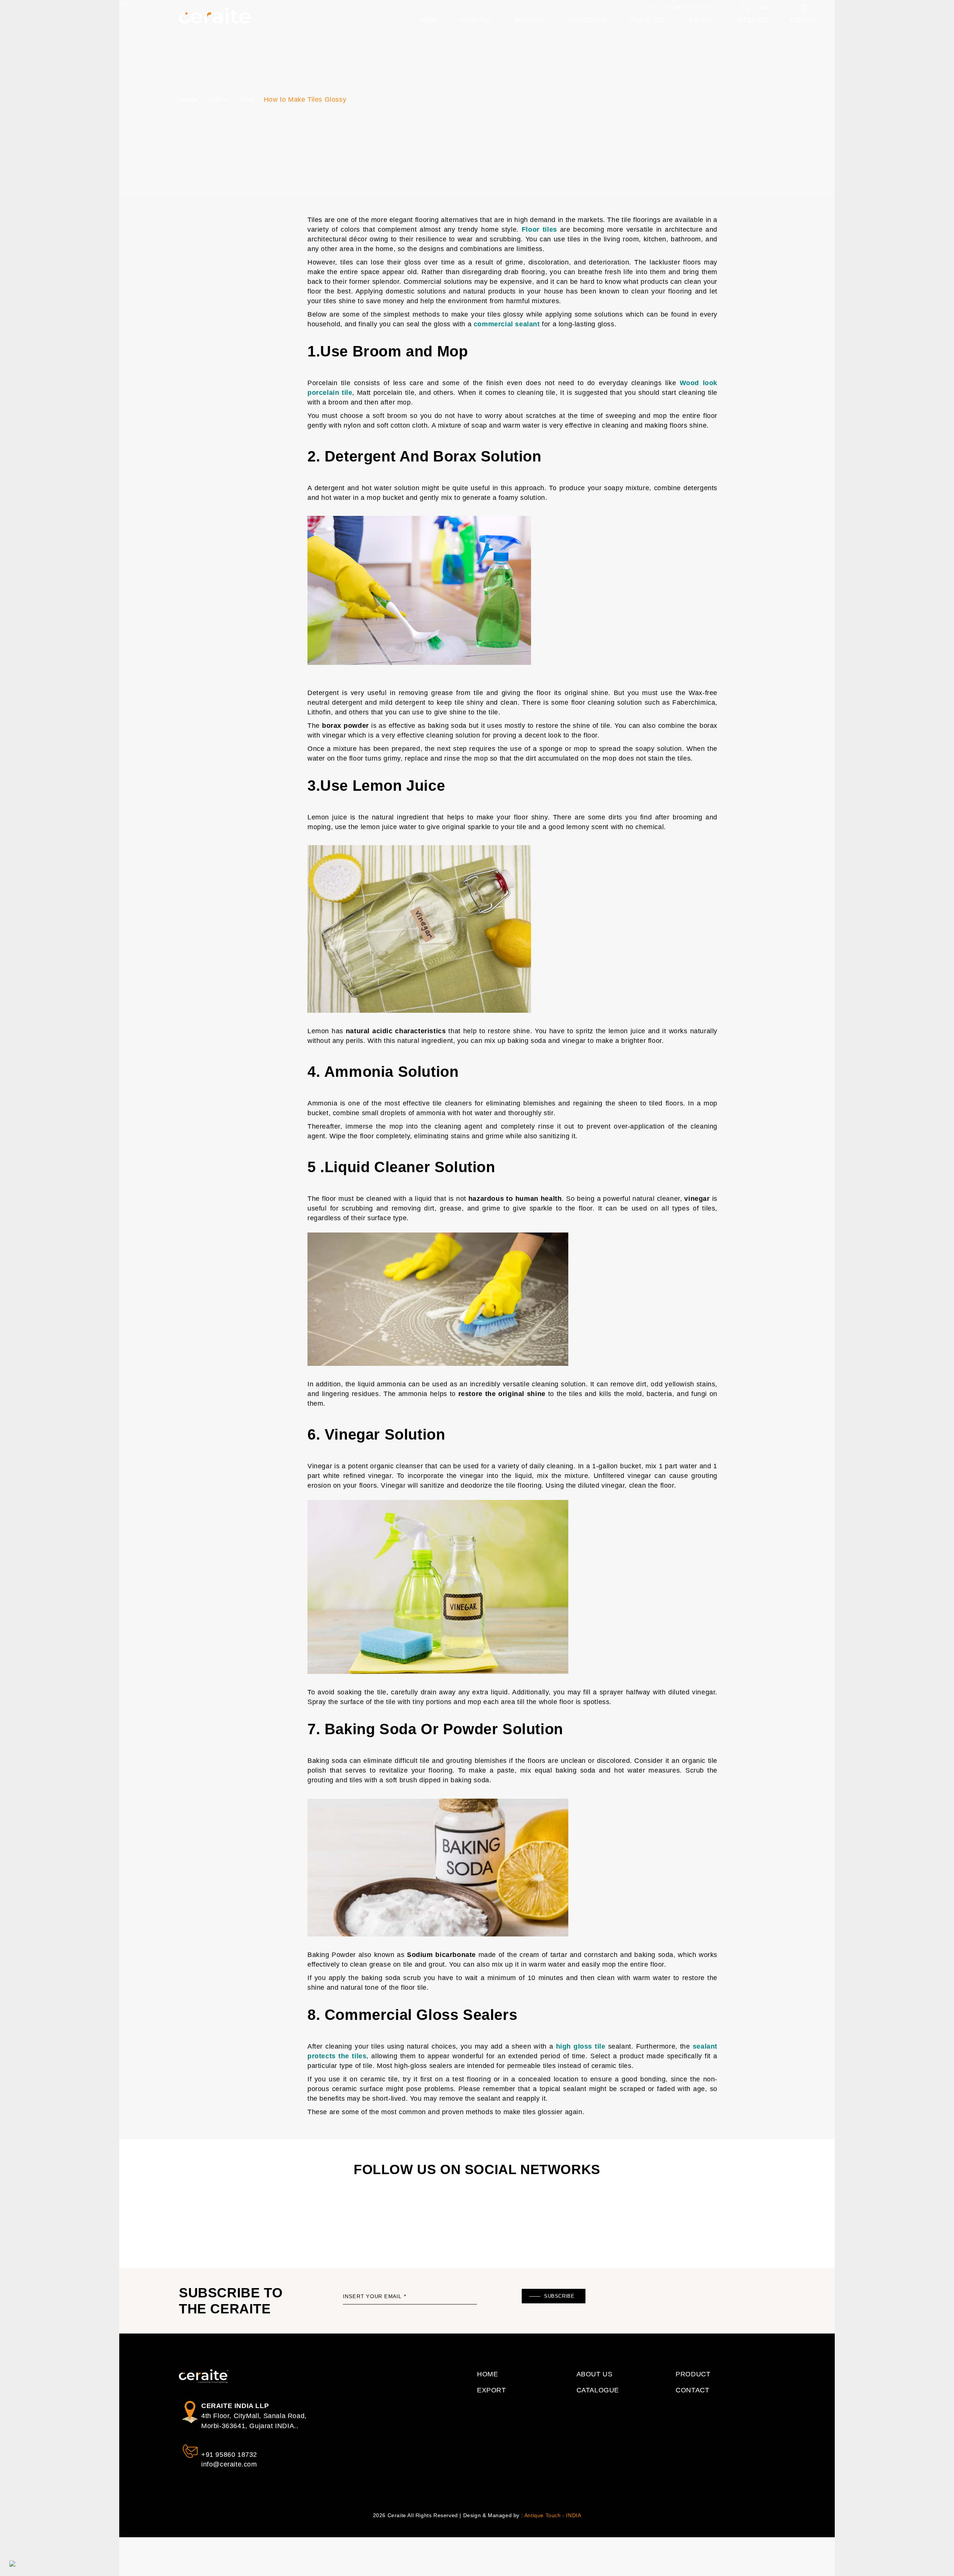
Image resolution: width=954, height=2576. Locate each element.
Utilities (753, 20)
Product (530, 20)
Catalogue (588, 20)
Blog (247, 99)
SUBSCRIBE (559, 2296)
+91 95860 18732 (229, 2455)
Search (764, 7)
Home (429, 20)
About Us (595, 2374)
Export (703, 20)
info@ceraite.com (688, 7)
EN (817, 7)
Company (476, 20)
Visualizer (648, 20)
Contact (806, 20)
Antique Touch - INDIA (553, 2515)
